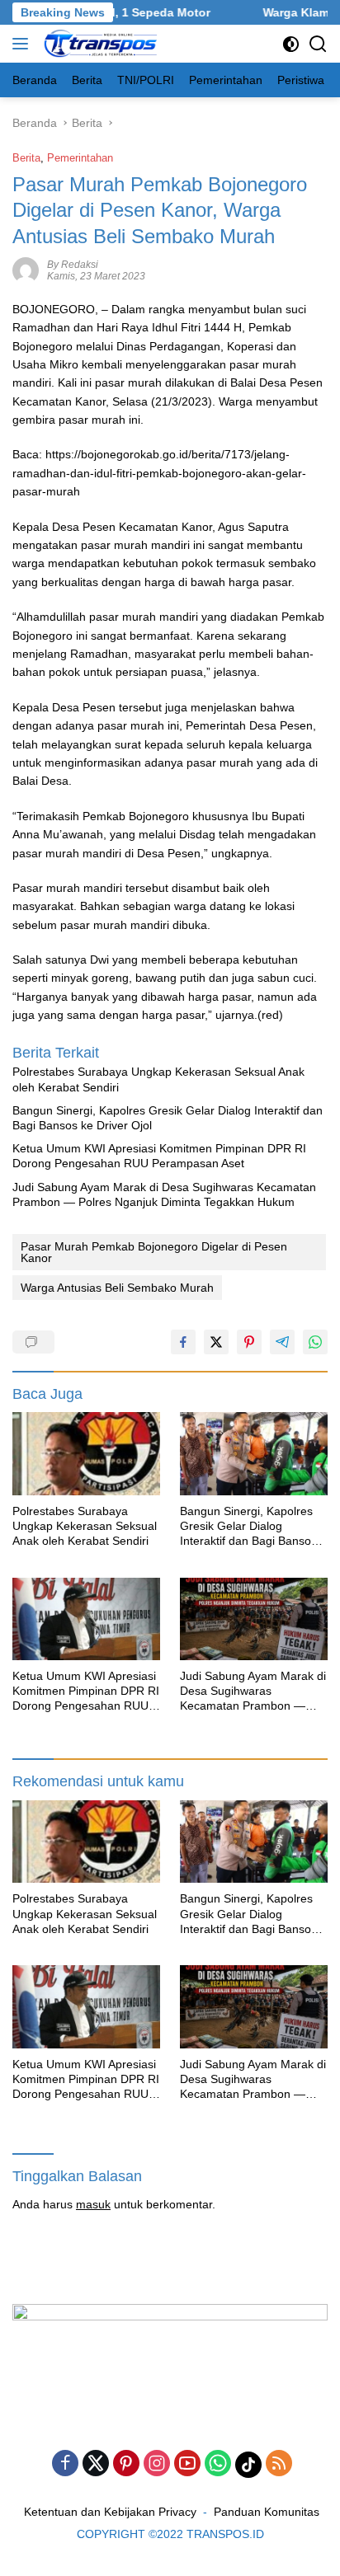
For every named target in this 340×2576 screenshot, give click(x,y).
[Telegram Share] (282, 1342)
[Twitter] (96, 2464)
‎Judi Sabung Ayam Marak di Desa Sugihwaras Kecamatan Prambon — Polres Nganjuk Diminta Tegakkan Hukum (164, 1194)
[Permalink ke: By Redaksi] (26, 269)
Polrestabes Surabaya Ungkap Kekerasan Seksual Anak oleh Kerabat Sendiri (158, 1079)
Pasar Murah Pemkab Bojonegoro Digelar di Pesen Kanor (154, 1252)
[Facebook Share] (183, 1342)
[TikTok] (248, 2465)
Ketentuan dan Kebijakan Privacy (110, 2512)
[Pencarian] (318, 44)
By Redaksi (73, 265)
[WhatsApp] (218, 2464)
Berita (26, 158)
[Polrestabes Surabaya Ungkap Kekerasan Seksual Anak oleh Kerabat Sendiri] (86, 1454)
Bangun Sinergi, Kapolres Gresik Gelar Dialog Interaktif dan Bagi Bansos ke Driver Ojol (168, 1118)
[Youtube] (187, 2464)
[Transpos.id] (99, 44)
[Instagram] (157, 2464)
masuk (93, 2204)
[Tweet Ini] (216, 1342)
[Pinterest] (126, 2464)
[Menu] (24, 44)
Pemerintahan (80, 158)
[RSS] (279, 2464)
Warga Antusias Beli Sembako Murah (117, 1288)
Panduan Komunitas (267, 2512)
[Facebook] (65, 2464)
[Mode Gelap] (291, 44)
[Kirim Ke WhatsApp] (315, 1342)
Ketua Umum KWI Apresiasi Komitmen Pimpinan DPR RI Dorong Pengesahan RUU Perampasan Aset (159, 1156)
